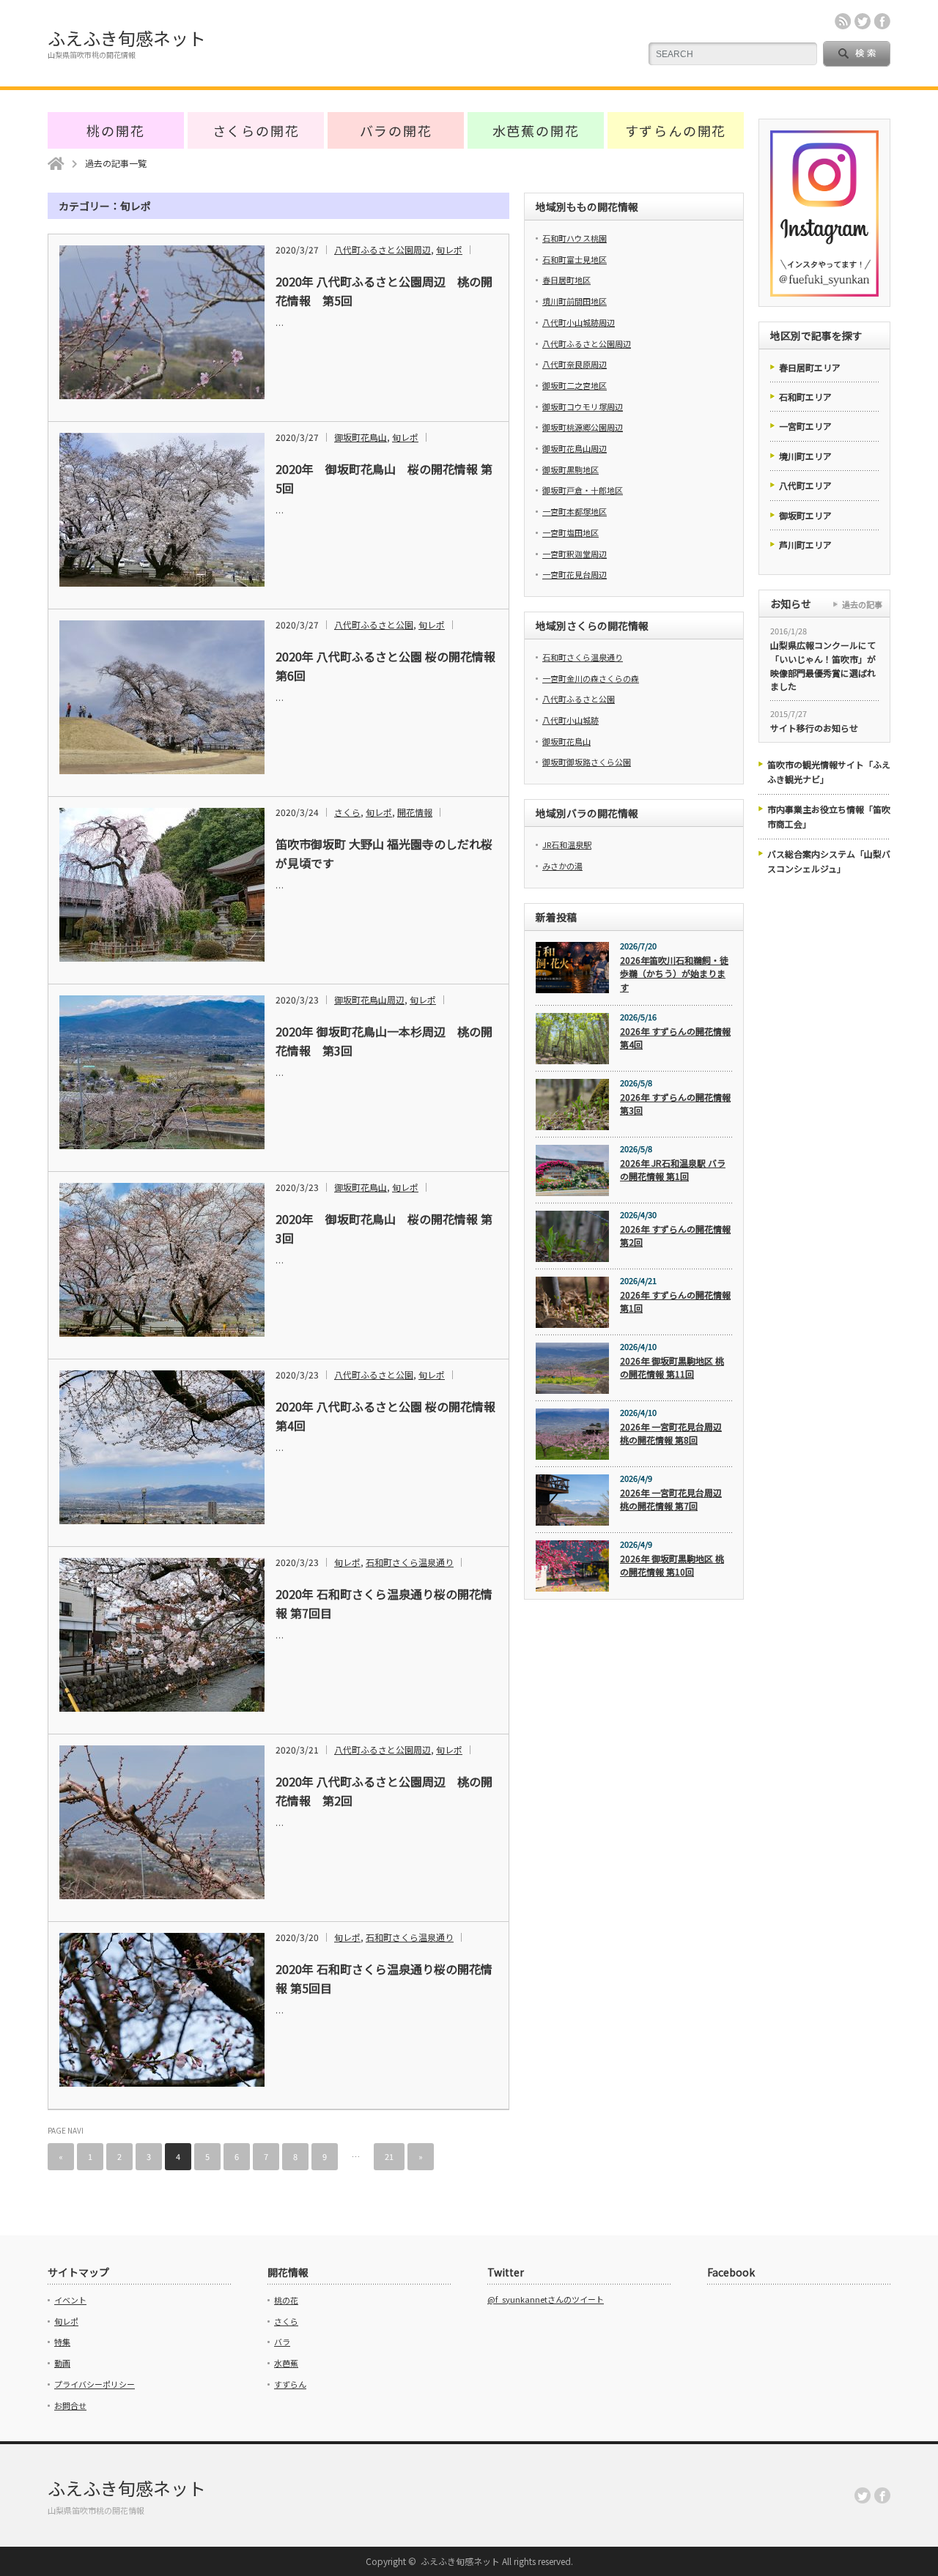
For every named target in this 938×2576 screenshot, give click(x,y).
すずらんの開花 (676, 130)
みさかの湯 (562, 866)
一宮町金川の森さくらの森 (591, 678)
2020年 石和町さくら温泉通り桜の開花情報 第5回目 (384, 1978)
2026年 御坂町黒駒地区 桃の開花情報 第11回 (672, 1367)
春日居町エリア (810, 367)
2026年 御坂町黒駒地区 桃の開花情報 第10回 (672, 1565)
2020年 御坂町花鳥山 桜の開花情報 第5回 (384, 478)
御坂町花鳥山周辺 (369, 999)
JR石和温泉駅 (567, 845)
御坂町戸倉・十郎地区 (583, 490)
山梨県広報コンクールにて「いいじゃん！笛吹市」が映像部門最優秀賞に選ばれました (823, 665)
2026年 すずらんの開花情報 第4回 (675, 1038)
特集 (62, 2342)
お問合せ (70, 2405)
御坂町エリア (805, 515)
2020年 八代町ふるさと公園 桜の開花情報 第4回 (385, 1416)
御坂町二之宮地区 (575, 385)
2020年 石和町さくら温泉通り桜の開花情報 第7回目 (384, 1603)
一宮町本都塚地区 (575, 511)
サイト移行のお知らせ (814, 728)
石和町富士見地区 (575, 259)
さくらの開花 (256, 130)
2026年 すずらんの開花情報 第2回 (675, 1236)
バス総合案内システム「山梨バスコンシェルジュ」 (829, 861)
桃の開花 (115, 130)
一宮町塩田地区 (570, 532)
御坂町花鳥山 (361, 437)
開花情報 (415, 812)
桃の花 (286, 2300)
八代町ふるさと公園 (374, 624)
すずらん (290, 2384)
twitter (863, 21)
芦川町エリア (805, 545)
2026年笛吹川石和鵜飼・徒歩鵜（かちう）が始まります (674, 973)
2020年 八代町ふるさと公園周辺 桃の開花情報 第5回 (384, 291)
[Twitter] (863, 2495)
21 (389, 2156)
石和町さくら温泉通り (410, 1562)
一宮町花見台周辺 (575, 574)
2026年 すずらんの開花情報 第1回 (675, 1302)
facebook (882, 21)
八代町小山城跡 (570, 720)
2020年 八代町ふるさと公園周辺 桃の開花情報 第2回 (384, 1791)
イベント (70, 2300)
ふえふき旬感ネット (127, 38)
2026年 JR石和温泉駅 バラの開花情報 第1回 (673, 1170)
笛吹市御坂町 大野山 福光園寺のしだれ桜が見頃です (384, 853)
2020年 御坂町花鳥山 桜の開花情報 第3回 (384, 1228)
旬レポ (449, 249)
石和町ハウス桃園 (575, 238)
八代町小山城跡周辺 (579, 322)
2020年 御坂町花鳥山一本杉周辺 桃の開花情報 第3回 (384, 1041)
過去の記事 (862, 604)
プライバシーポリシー (95, 2384)
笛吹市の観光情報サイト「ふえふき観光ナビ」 (829, 772)
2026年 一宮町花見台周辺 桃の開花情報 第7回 (671, 1499)
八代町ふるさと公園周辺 (383, 249)
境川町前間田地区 (575, 301)
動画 (62, 2363)
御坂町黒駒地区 (570, 469)
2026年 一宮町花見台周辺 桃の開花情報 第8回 (671, 1433)
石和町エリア (805, 397)
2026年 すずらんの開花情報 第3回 (675, 1104)
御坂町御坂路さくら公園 (587, 762)
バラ (282, 2342)
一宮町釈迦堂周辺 (575, 554)
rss (843, 21)
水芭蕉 (286, 2363)
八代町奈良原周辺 (575, 364)
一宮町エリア (805, 426)
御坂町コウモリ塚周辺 (583, 407)
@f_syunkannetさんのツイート (546, 2299)
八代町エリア (805, 485)
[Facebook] (882, 2495)
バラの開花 (396, 130)
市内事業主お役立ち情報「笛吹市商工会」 (829, 816)
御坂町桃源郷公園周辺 (583, 427)
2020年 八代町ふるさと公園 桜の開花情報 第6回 (385, 666)
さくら (347, 812)
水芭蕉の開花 (536, 130)
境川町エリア (805, 456)
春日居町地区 (566, 280)
